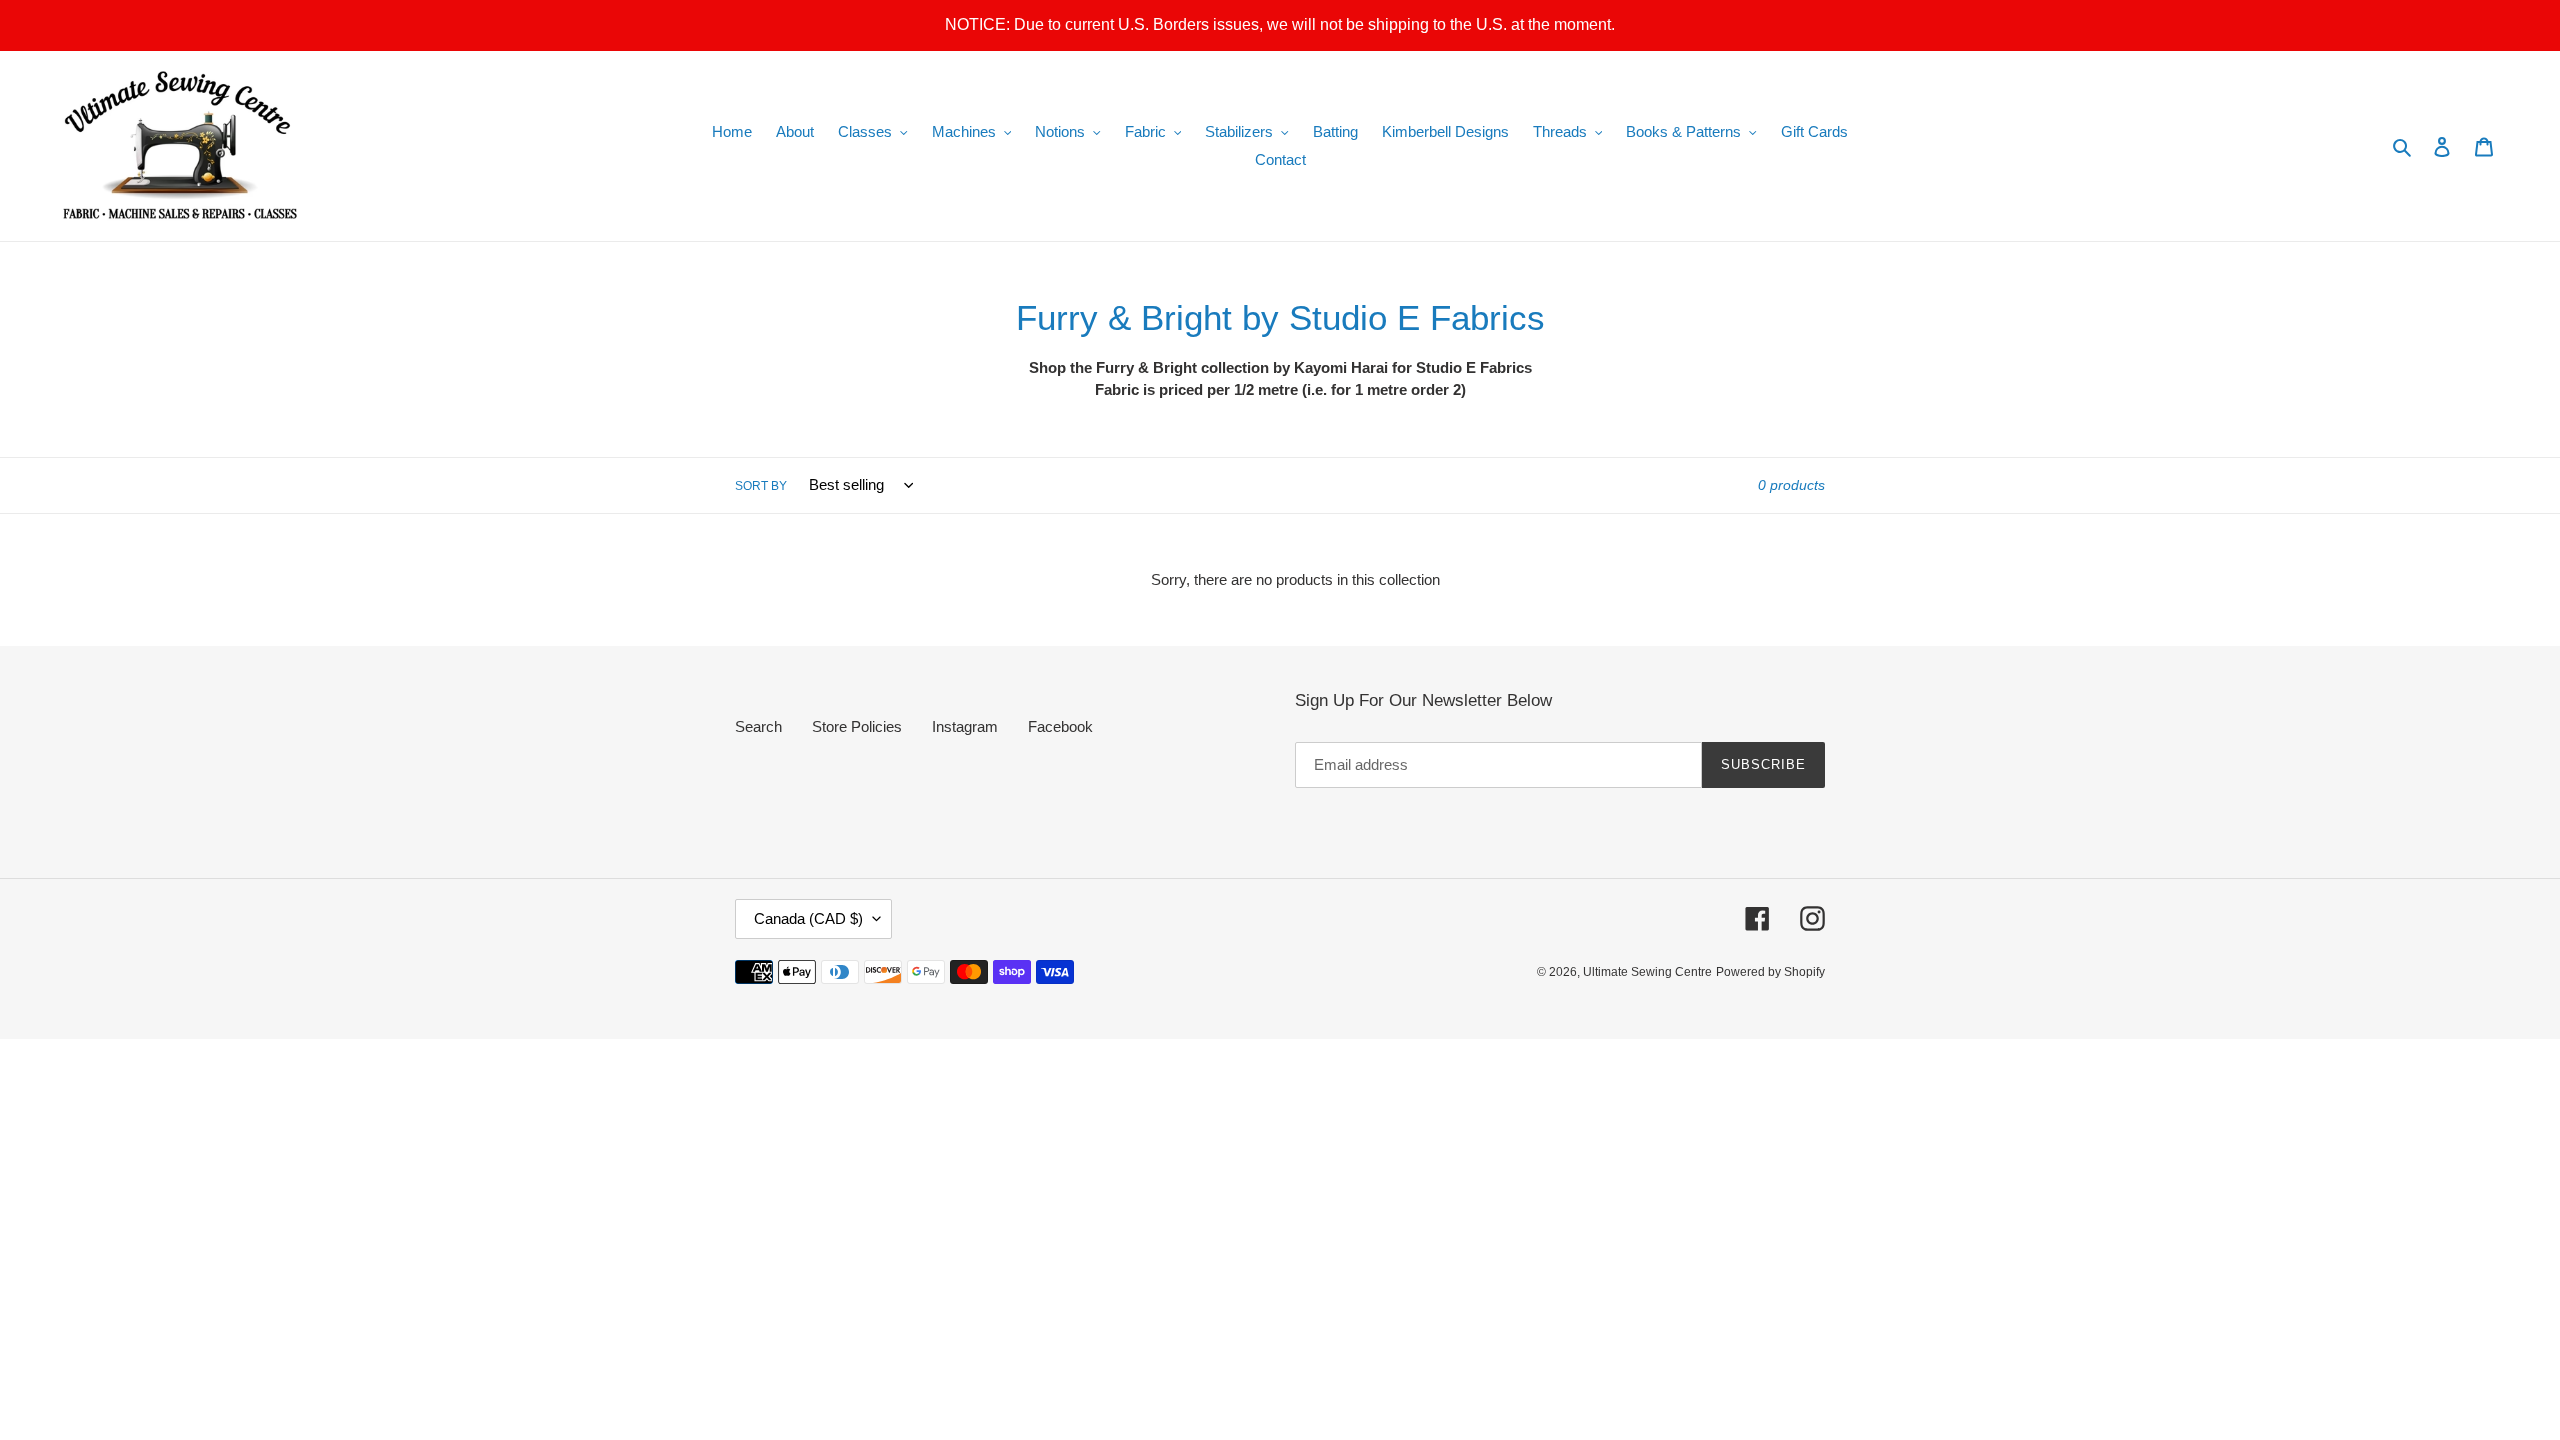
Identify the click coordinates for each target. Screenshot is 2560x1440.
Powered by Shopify (1770, 972)
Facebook (1060, 726)
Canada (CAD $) (808, 918)
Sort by (761, 486)
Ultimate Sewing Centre (1647, 972)
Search (758, 726)
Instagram (965, 726)
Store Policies (857, 726)
